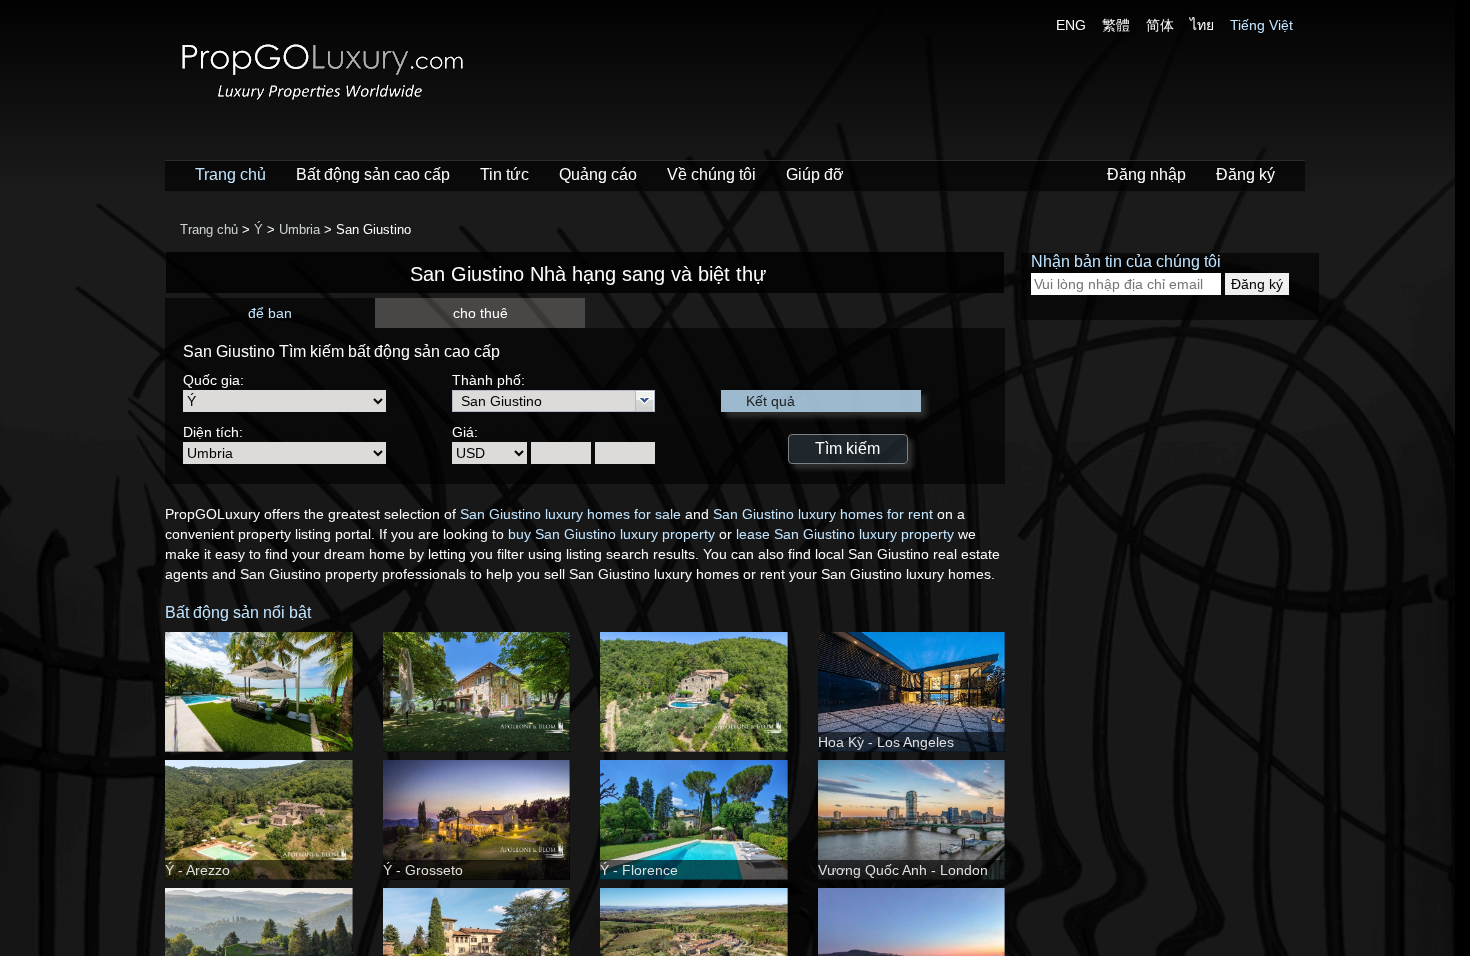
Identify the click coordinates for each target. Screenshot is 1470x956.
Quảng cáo (598, 174)
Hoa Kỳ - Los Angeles (886, 742)
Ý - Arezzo (197, 870)
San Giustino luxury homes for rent (823, 514)
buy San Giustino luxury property (611, 534)
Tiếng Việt (1261, 25)
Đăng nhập (1146, 174)
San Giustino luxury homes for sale (570, 514)
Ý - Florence (639, 870)
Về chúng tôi (711, 174)
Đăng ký (1245, 174)
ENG (1071, 25)
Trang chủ (230, 174)
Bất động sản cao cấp (373, 174)
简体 (1160, 25)
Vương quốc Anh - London (903, 870)
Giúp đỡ (815, 174)
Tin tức (504, 174)
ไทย (1202, 25)
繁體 (1116, 25)
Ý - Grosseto (423, 870)
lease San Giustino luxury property (845, 534)
